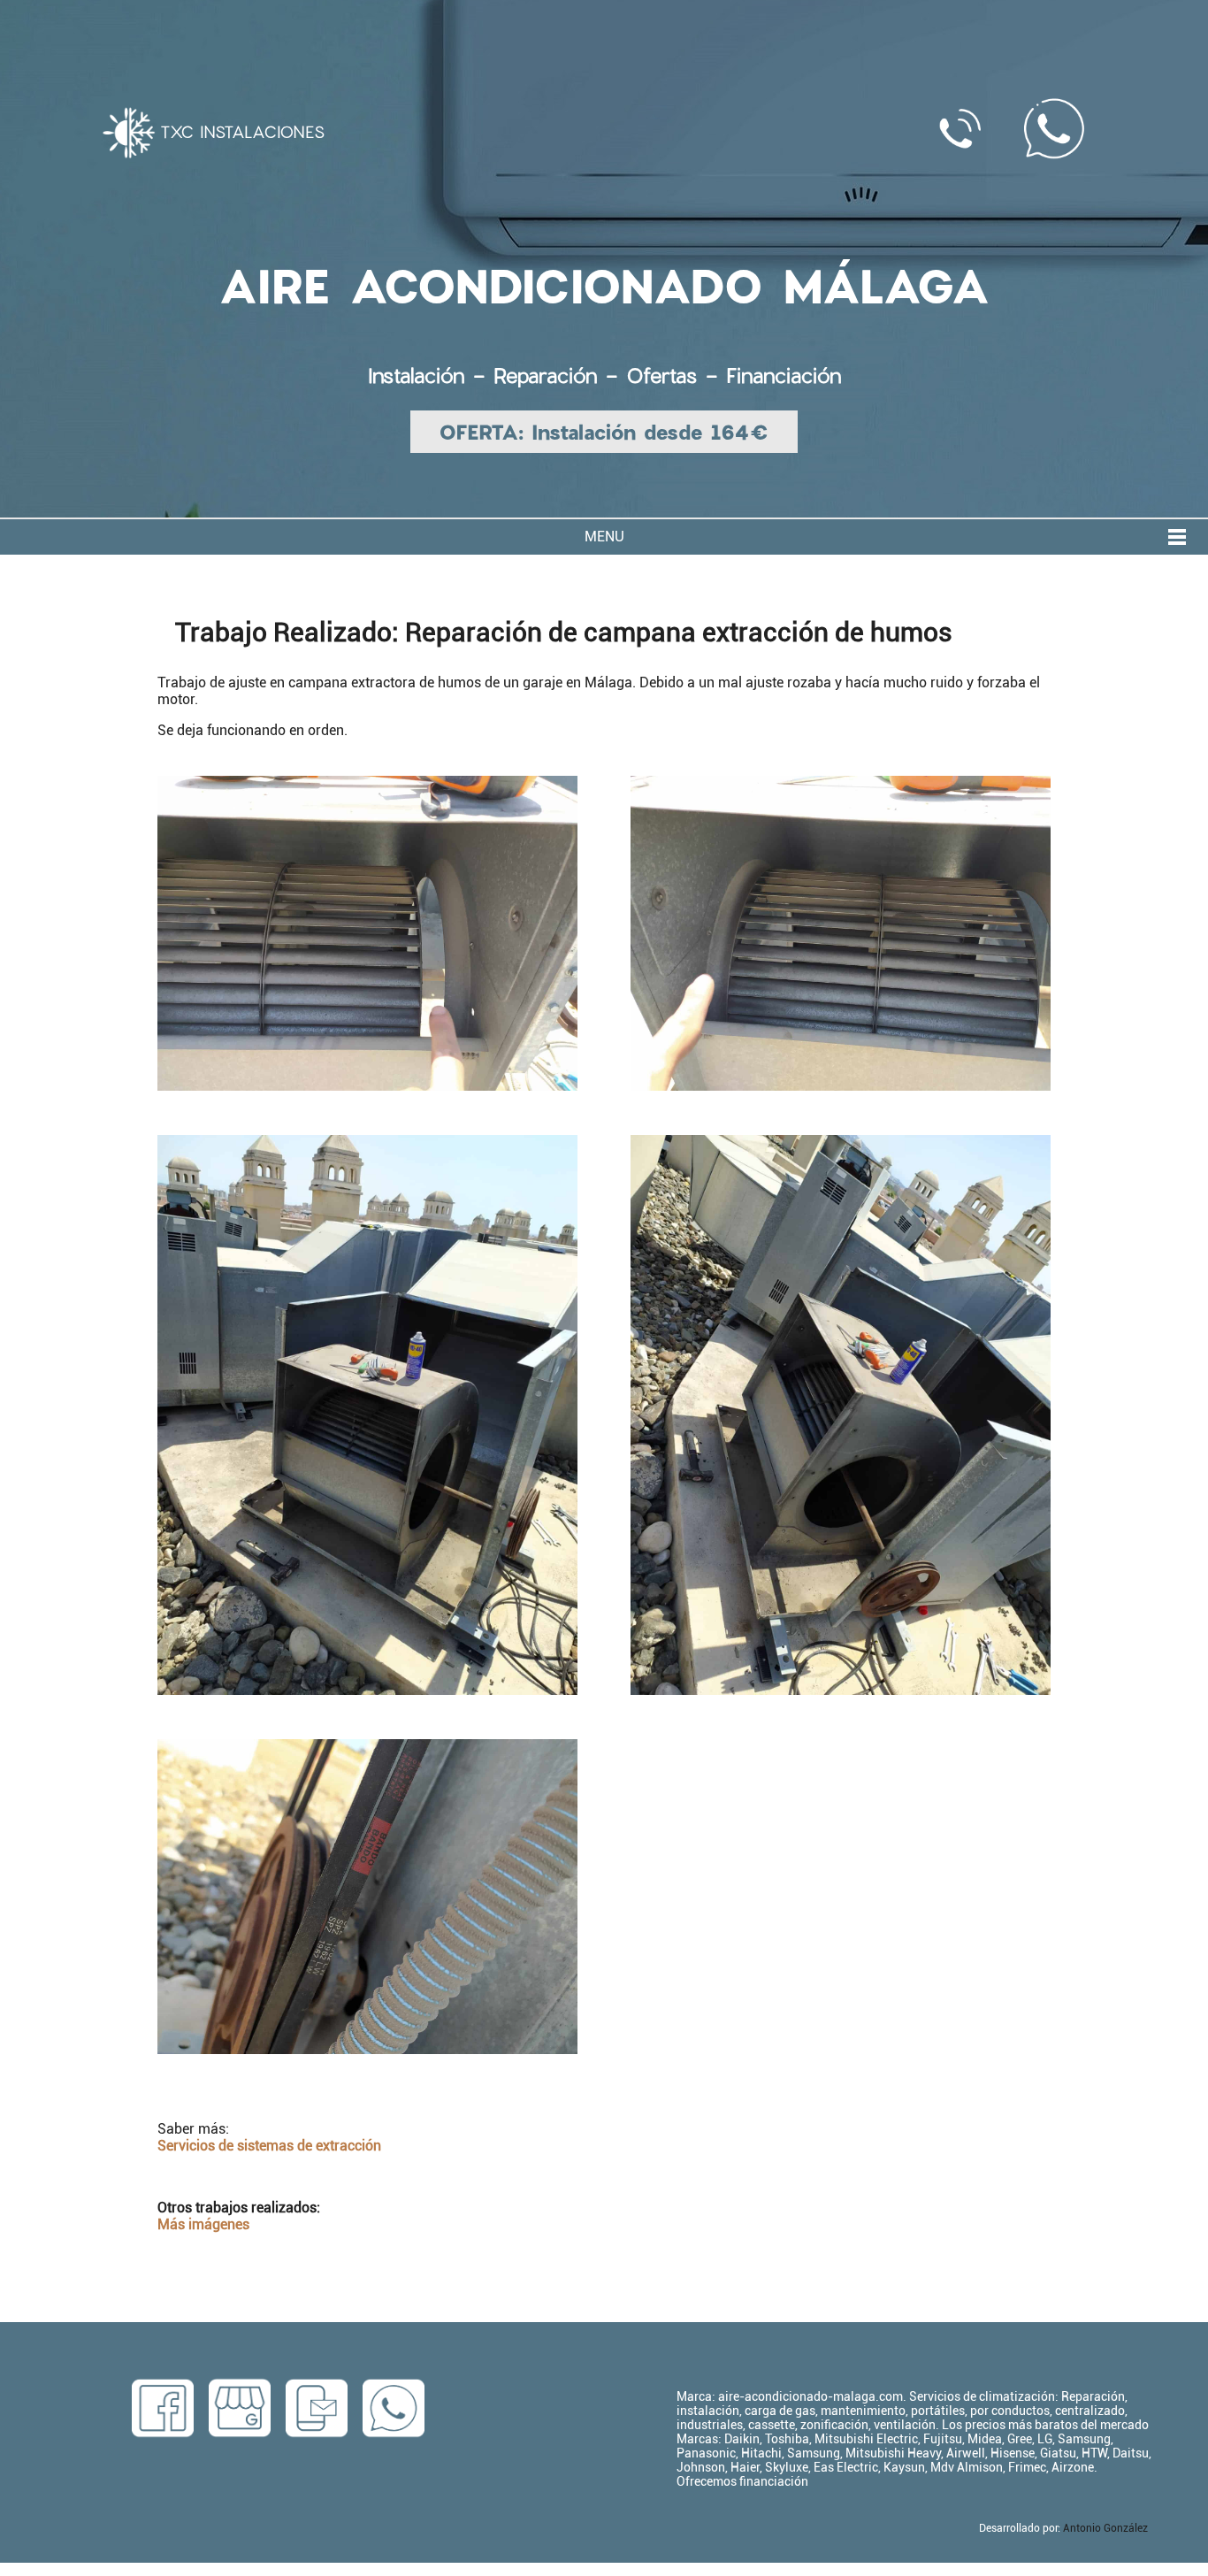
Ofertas (661, 375)
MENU (604, 537)
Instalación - (431, 375)
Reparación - (560, 375)
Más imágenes (203, 2224)
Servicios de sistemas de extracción (269, 2146)
